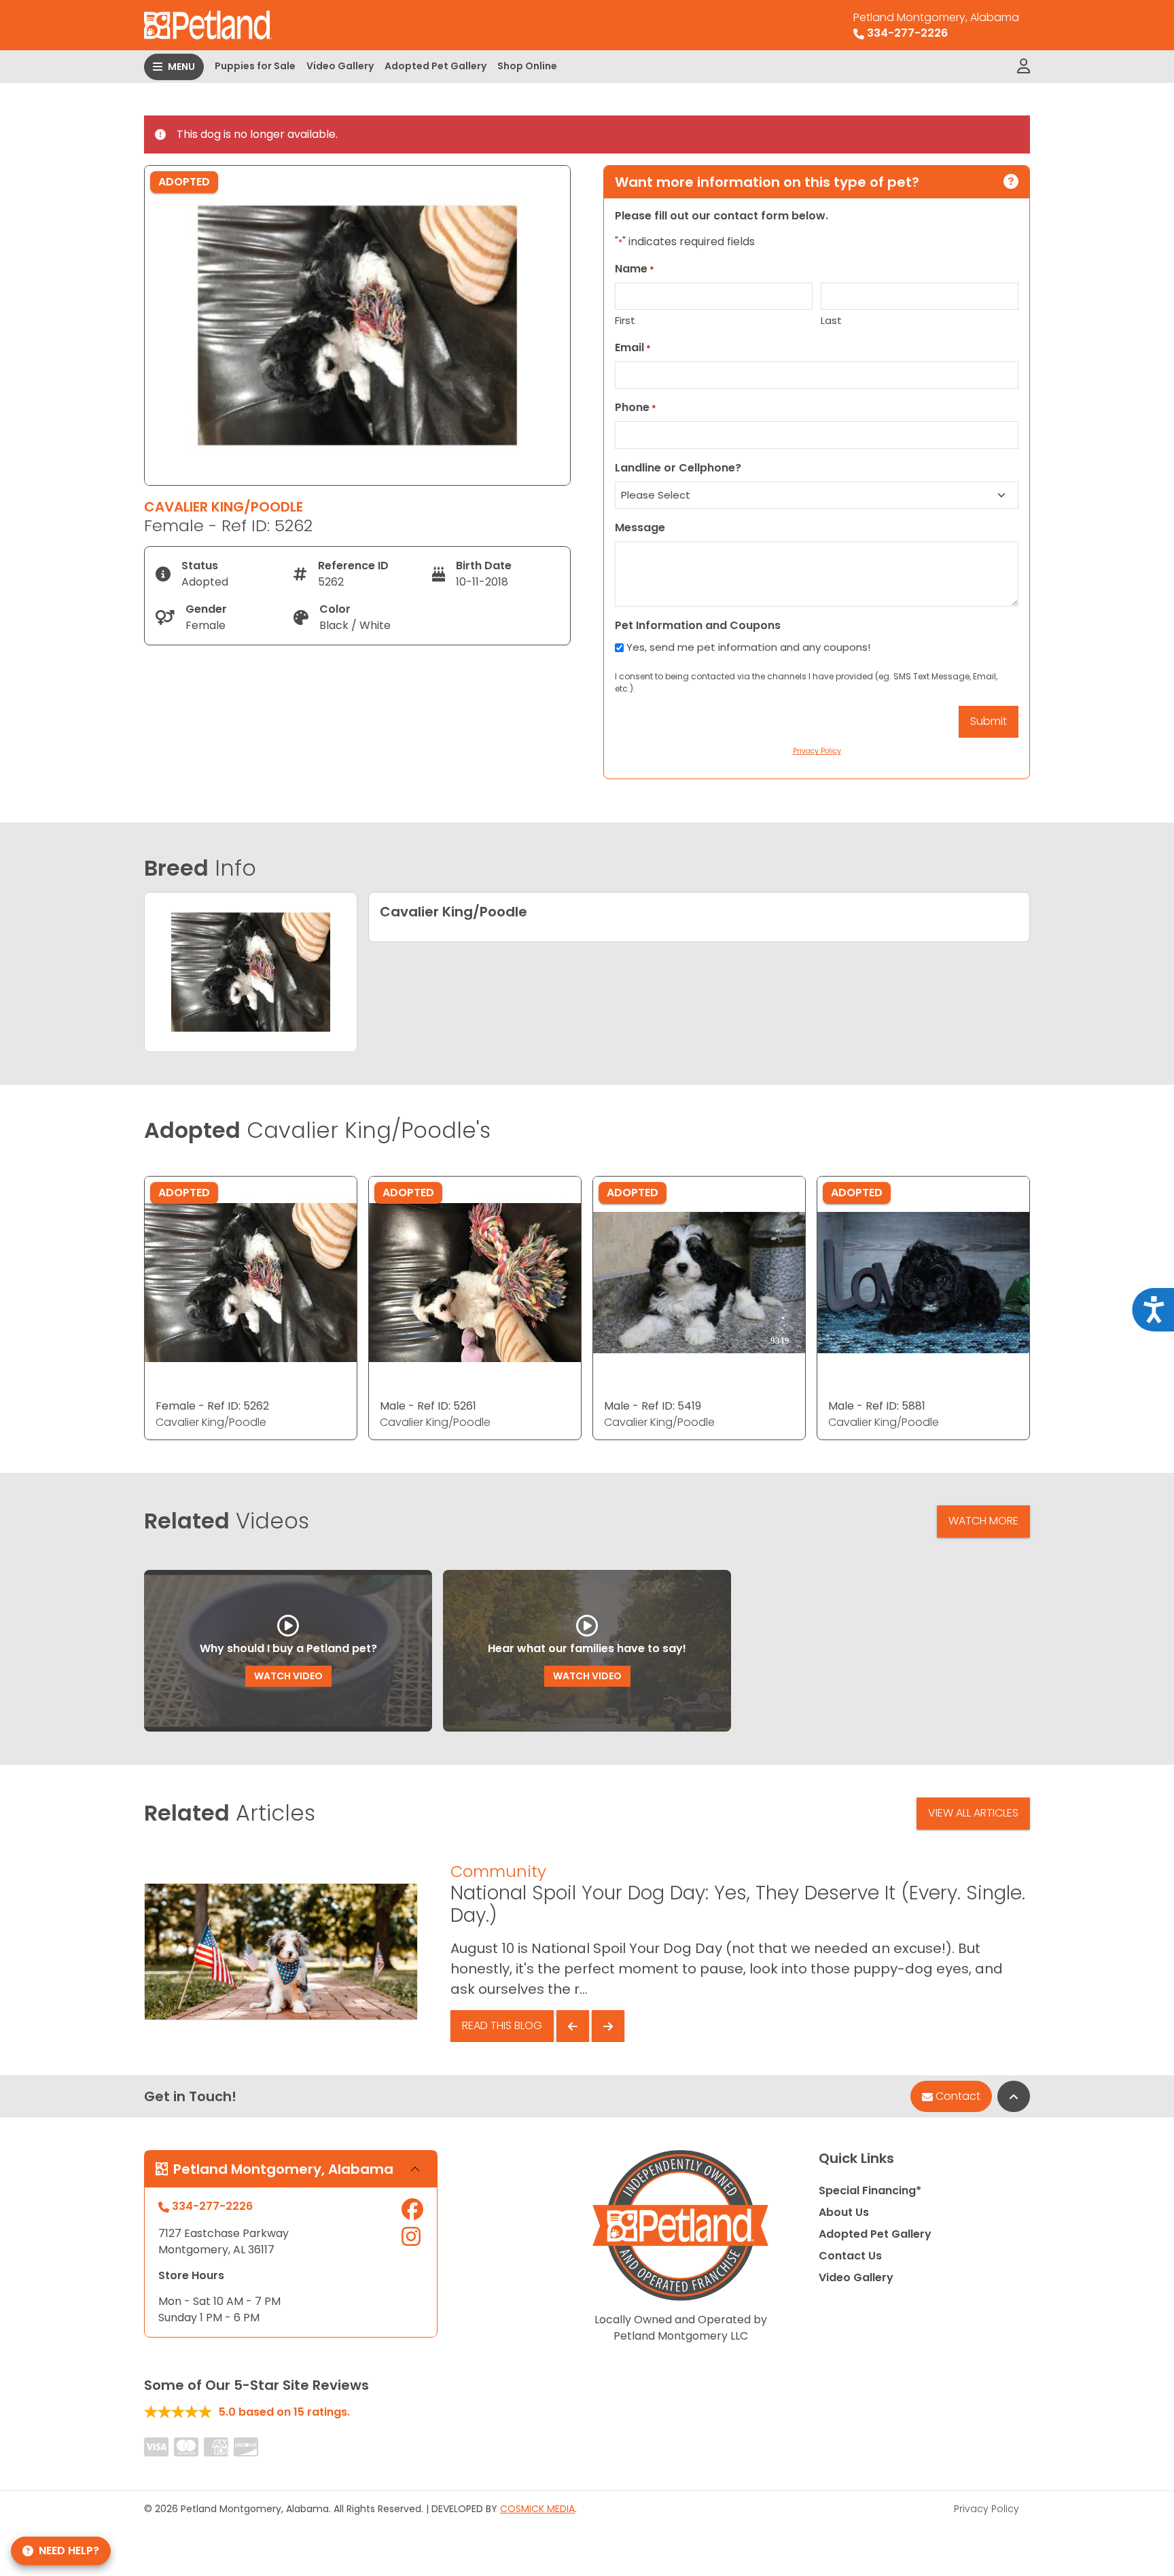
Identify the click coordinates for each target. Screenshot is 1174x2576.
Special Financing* (870, 2190)
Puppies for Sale (255, 66)
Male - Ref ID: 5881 (877, 1406)
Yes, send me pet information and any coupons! (748, 647)
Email (633, 347)
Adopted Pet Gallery (435, 66)
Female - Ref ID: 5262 (212, 1406)
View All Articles (973, 1813)
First (625, 320)
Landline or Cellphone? (678, 468)
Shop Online (527, 66)
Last (831, 320)
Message (640, 527)
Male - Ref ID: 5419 (653, 1406)
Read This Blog (502, 2025)
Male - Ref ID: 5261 (428, 1406)
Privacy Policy (986, 2509)
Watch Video (288, 1676)
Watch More (983, 1521)
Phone (636, 407)
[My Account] (1024, 67)
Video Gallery (340, 66)
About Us (844, 2212)
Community (498, 1871)
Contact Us (850, 2256)
